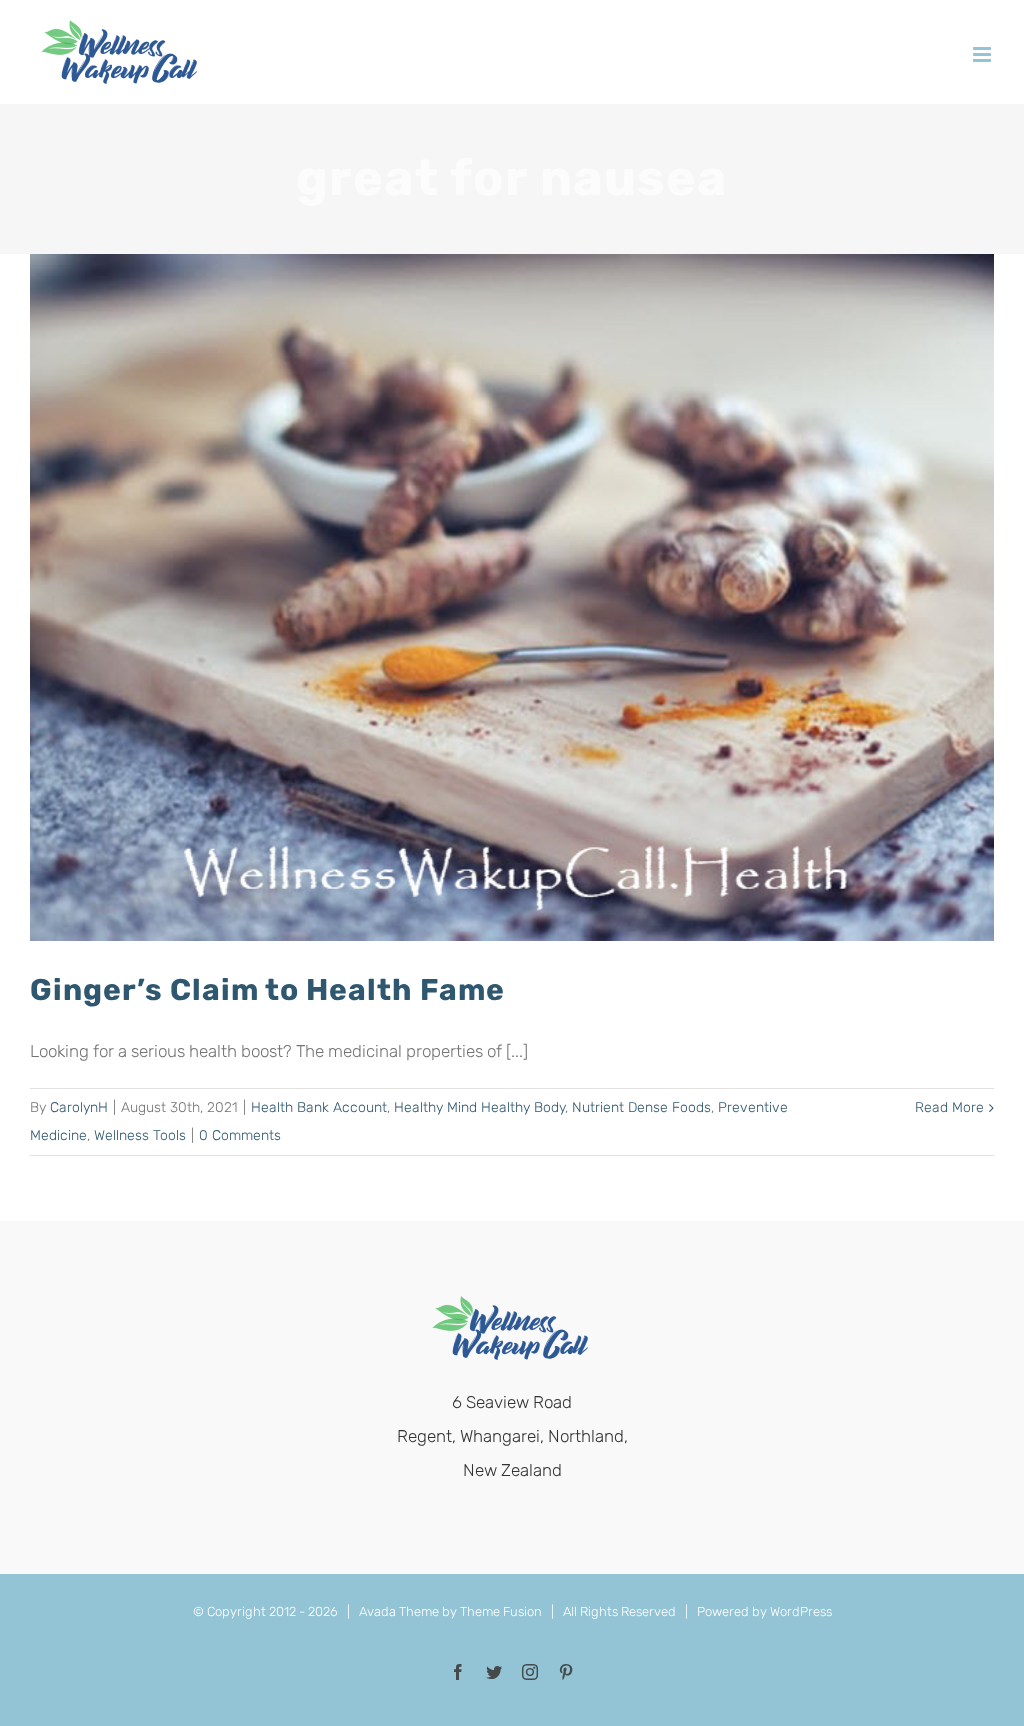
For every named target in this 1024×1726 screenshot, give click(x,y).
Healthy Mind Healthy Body (479, 1107)
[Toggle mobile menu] (983, 54)
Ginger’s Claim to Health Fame (267, 990)
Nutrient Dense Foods (641, 1107)
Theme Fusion (501, 1611)
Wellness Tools (140, 1135)
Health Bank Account (319, 1107)
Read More (949, 1107)
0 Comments (240, 1135)
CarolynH (79, 1107)
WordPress (801, 1611)
